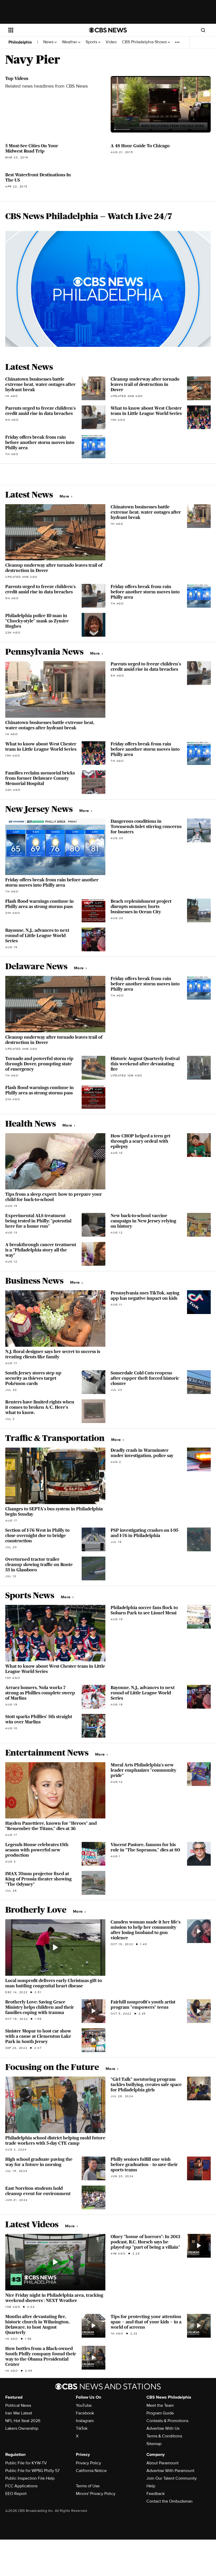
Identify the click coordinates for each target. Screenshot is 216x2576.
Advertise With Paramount (170, 2471)
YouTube (84, 2405)
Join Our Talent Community (172, 2478)
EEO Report (16, 2494)
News (49, 42)
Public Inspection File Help (30, 2478)
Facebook (85, 2413)
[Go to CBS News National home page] (108, 30)
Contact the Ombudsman (170, 2501)
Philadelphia (20, 42)
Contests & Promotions (167, 2421)
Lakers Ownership (22, 2428)
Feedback (156, 2494)
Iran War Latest (19, 2413)
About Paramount (163, 2463)
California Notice (91, 2471)
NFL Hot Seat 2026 (23, 2421)
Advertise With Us (163, 2428)
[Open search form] (203, 30)
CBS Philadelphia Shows (145, 42)
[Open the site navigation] (42, 30)
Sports (92, 42)
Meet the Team (160, 2405)
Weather (70, 42)
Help (151, 2486)
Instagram (85, 2421)
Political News (18, 2405)
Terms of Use (88, 2486)
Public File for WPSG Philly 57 (32, 2471)
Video (111, 42)
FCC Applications (21, 2486)
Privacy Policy (89, 2463)
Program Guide (160, 2413)
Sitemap (154, 2444)
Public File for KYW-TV (26, 2463)
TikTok (82, 2428)
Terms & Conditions (164, 2436)
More (65, 496)
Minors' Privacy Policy (96, 2494)
